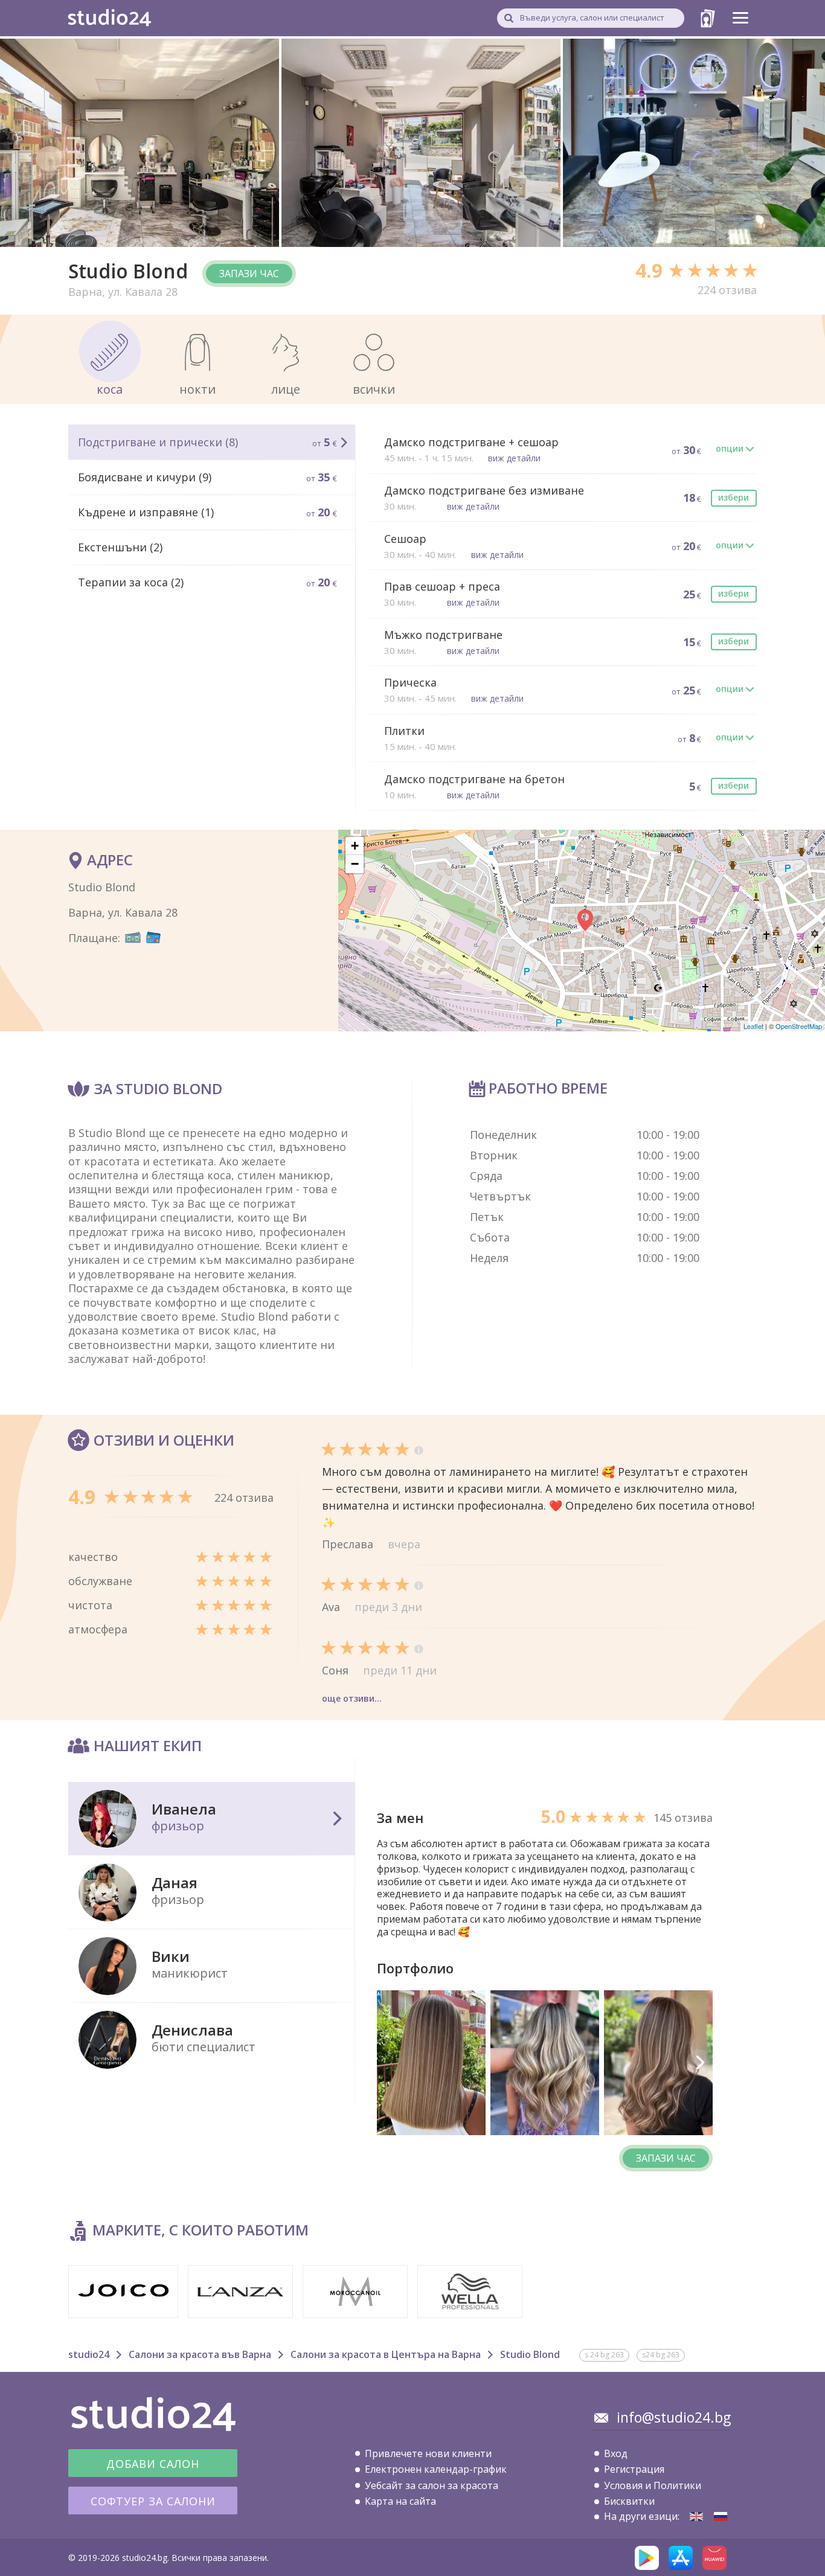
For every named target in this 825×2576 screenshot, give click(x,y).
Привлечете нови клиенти (428, 2453)
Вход (616, 2453)
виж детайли (514, 458)
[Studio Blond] (696, 2517)
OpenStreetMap (799, 1026)
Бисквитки (629, 2501)
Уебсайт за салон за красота (432, 2485)
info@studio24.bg (674, 2417)
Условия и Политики (653, 2485)
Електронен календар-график (436, 2469)
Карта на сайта (400, 2501)
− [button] (355, 864)
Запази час (249, 274)
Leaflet (753, 1026)
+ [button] (355, 846)
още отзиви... (352, 1698)
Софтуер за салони (153, 2501)
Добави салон (153, 2464)
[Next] (699, 2063)
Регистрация (634, 2469)
